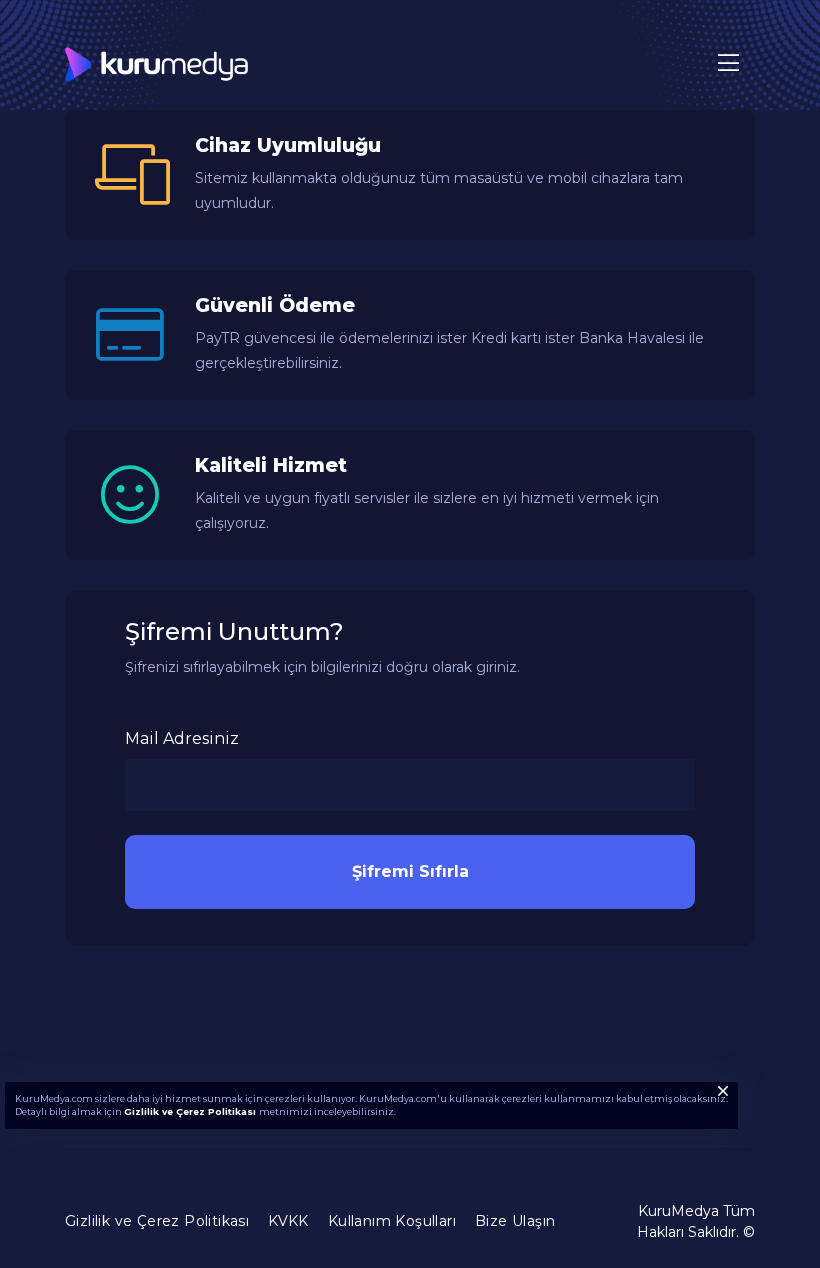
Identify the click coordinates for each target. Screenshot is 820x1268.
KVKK (288, 1221)
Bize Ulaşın (515, 1221)
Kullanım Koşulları (392, 1221)
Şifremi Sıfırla (410, 871)
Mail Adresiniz (182, 738)
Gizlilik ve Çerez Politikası (191, 1111)
